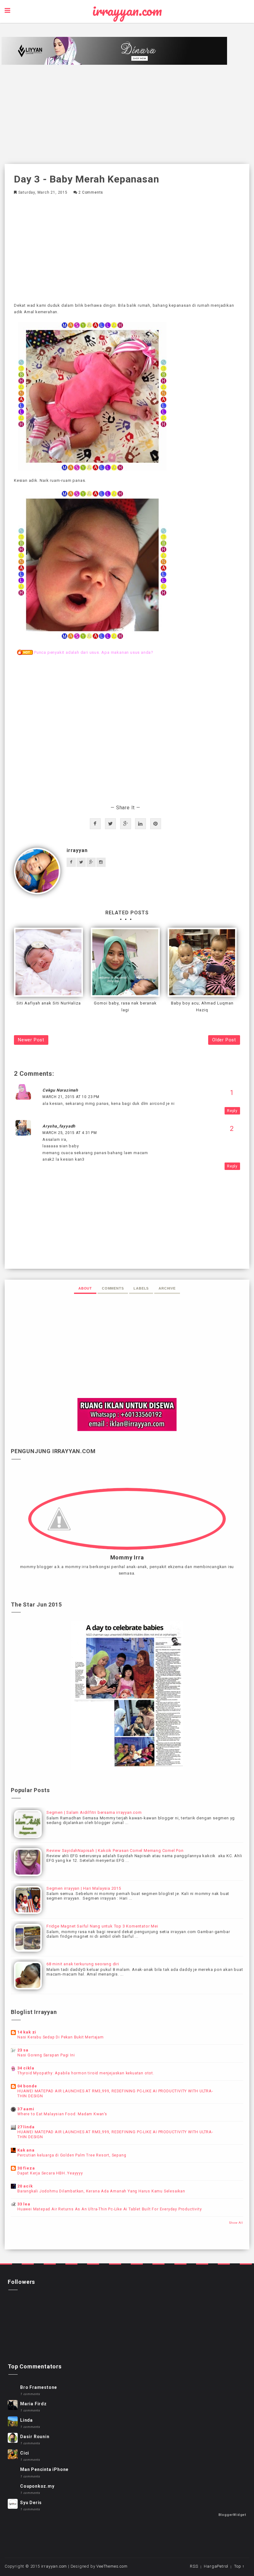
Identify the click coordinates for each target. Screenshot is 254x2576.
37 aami (26, 2109)
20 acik (25, 2186)
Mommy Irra (127, 1558)
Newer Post (31, 1040)
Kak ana (26, 2150)
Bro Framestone (39, 2387)
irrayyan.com (127, 11)
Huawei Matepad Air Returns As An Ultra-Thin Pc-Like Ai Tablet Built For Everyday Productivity (109, 2209)
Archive (167, 1288)
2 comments (91, 192)
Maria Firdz (33, 2404)
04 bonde (27, 2086)
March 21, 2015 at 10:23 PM (71, 1097)
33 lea (24, 2204)
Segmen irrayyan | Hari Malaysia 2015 (84, 1888)
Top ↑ (239, 2566)
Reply (232, 1111)
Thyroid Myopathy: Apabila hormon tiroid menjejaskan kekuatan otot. (86, 2073)
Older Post (224, 1040)
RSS (194, 2566)
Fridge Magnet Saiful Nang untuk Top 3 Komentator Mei (102, 1926)
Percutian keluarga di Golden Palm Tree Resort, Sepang (72, 2155)
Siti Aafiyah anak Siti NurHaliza (49, 1003)
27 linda (26, 2127)
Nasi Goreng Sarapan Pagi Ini (46, 2055)
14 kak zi (27, 2032)
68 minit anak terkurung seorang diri (83, 1964)
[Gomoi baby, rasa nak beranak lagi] (125, 962)
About (85, 1288)
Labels (141, 1288)
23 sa (23, 2050)
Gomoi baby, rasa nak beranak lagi (125, 1007)
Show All (236, 2223)
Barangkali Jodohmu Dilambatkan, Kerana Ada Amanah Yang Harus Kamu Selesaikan (101, 2191)
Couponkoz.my (37, 2486)
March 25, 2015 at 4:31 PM (70, 1133)
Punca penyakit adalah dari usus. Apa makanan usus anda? (94, 652)
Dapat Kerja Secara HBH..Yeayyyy (50, 2173)
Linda (26, 2420)
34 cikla (26, 2068)
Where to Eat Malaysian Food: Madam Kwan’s (62, 2114)
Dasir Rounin (35, 2437)
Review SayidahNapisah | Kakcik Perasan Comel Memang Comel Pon (115, 1851)
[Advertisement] (127, 114)
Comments (113, 1288)
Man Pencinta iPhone (44, 2469)
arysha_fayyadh (59, 1126)
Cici (25, 2453)
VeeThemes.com (112, 2566)
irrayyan (77, 850)
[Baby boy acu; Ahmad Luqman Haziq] (202, 962)
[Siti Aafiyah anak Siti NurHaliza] (48, 962)
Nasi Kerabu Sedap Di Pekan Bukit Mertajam (61, 2037)
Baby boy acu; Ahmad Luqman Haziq (202, 1007)
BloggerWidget (232, 2515)
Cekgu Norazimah (60, 1090)
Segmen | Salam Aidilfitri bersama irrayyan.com (94, 1812)
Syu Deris (31, 2503)
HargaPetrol (216, 2566)
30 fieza (26, 2168)
